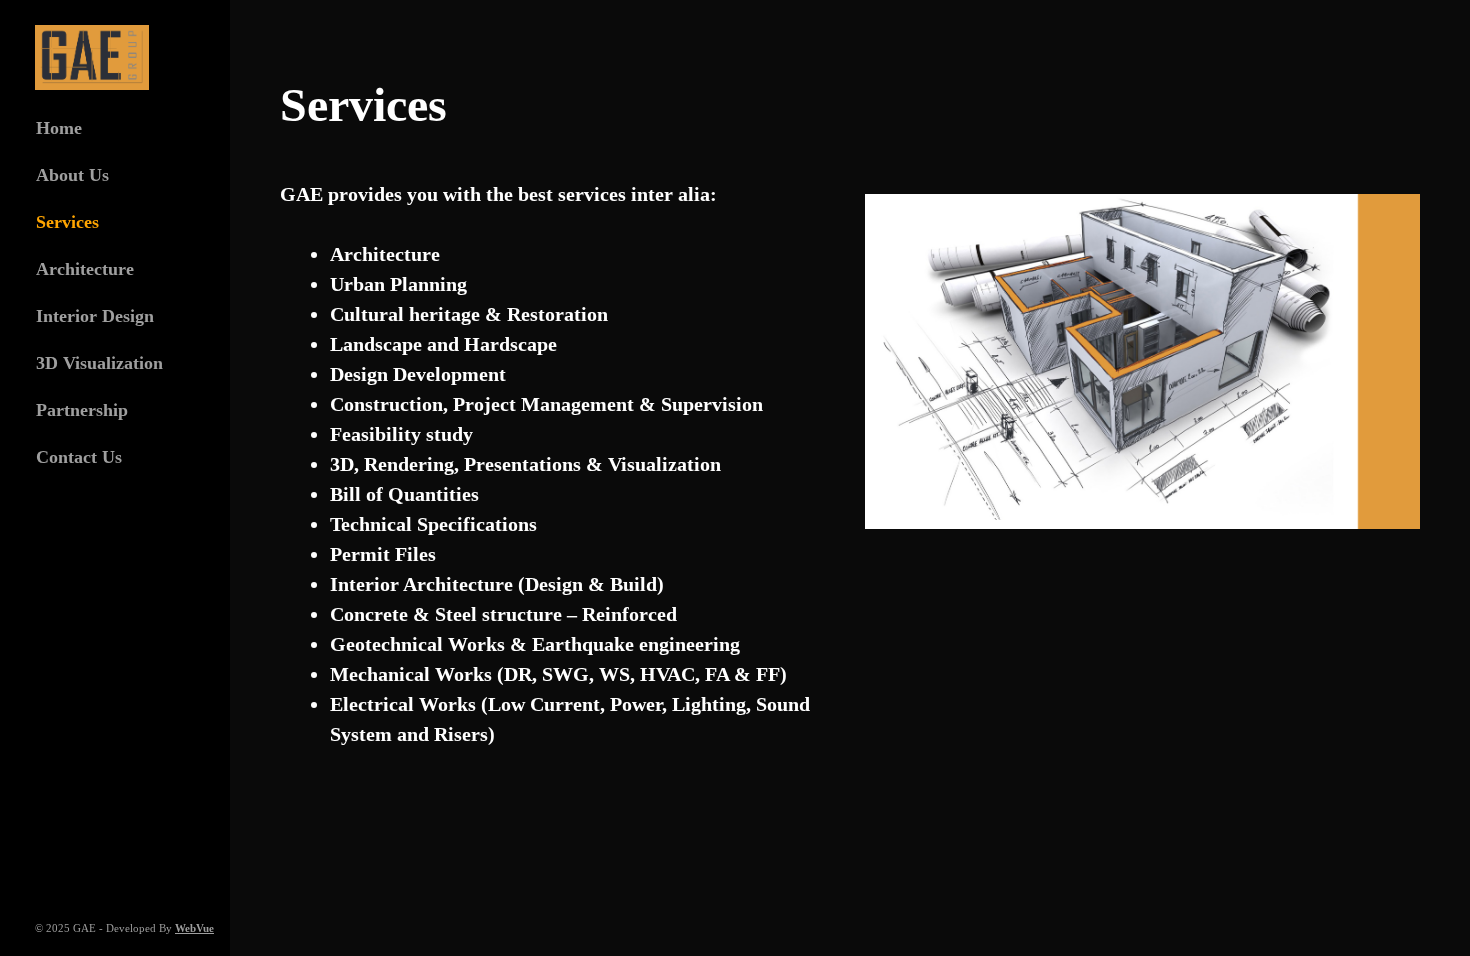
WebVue (194, 928)
